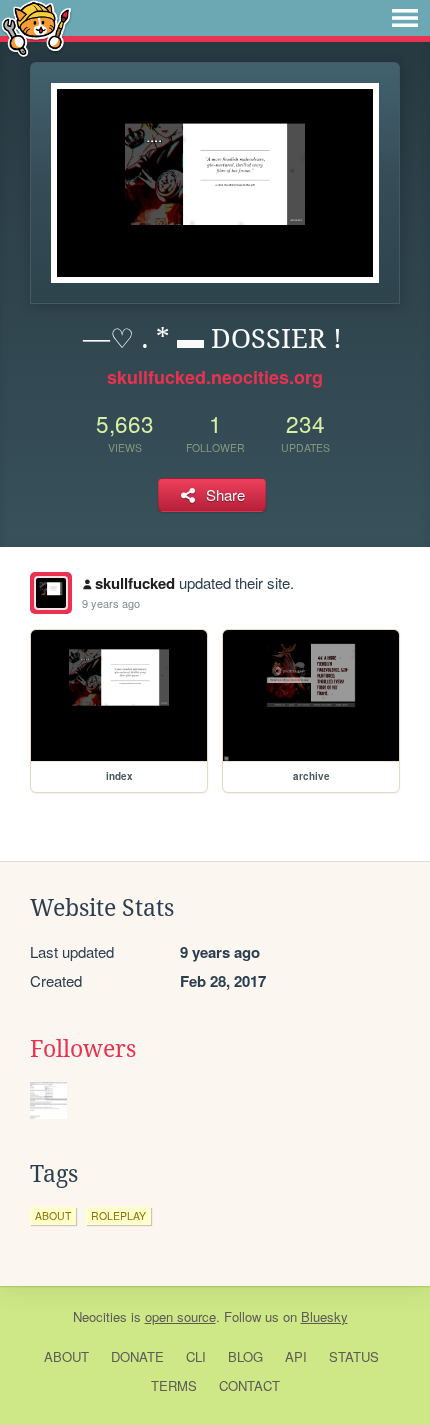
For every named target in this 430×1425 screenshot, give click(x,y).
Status (354, 1356)
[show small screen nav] (405, 18)
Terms (174, 1385)
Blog (245, 1356)
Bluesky (324, 1316)
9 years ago (111, 603)
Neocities (100, 1316)
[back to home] (36, 27)
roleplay (118, 1215)
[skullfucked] (51, 593)
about (53, 1215)
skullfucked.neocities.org (215, 377)
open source (180, 1316)
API (296, 1356)
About (66, 1356)
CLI (196, 1356)
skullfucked (135, 583)
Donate (137, 1356)
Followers (83, 1049)
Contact (249, 1385)
